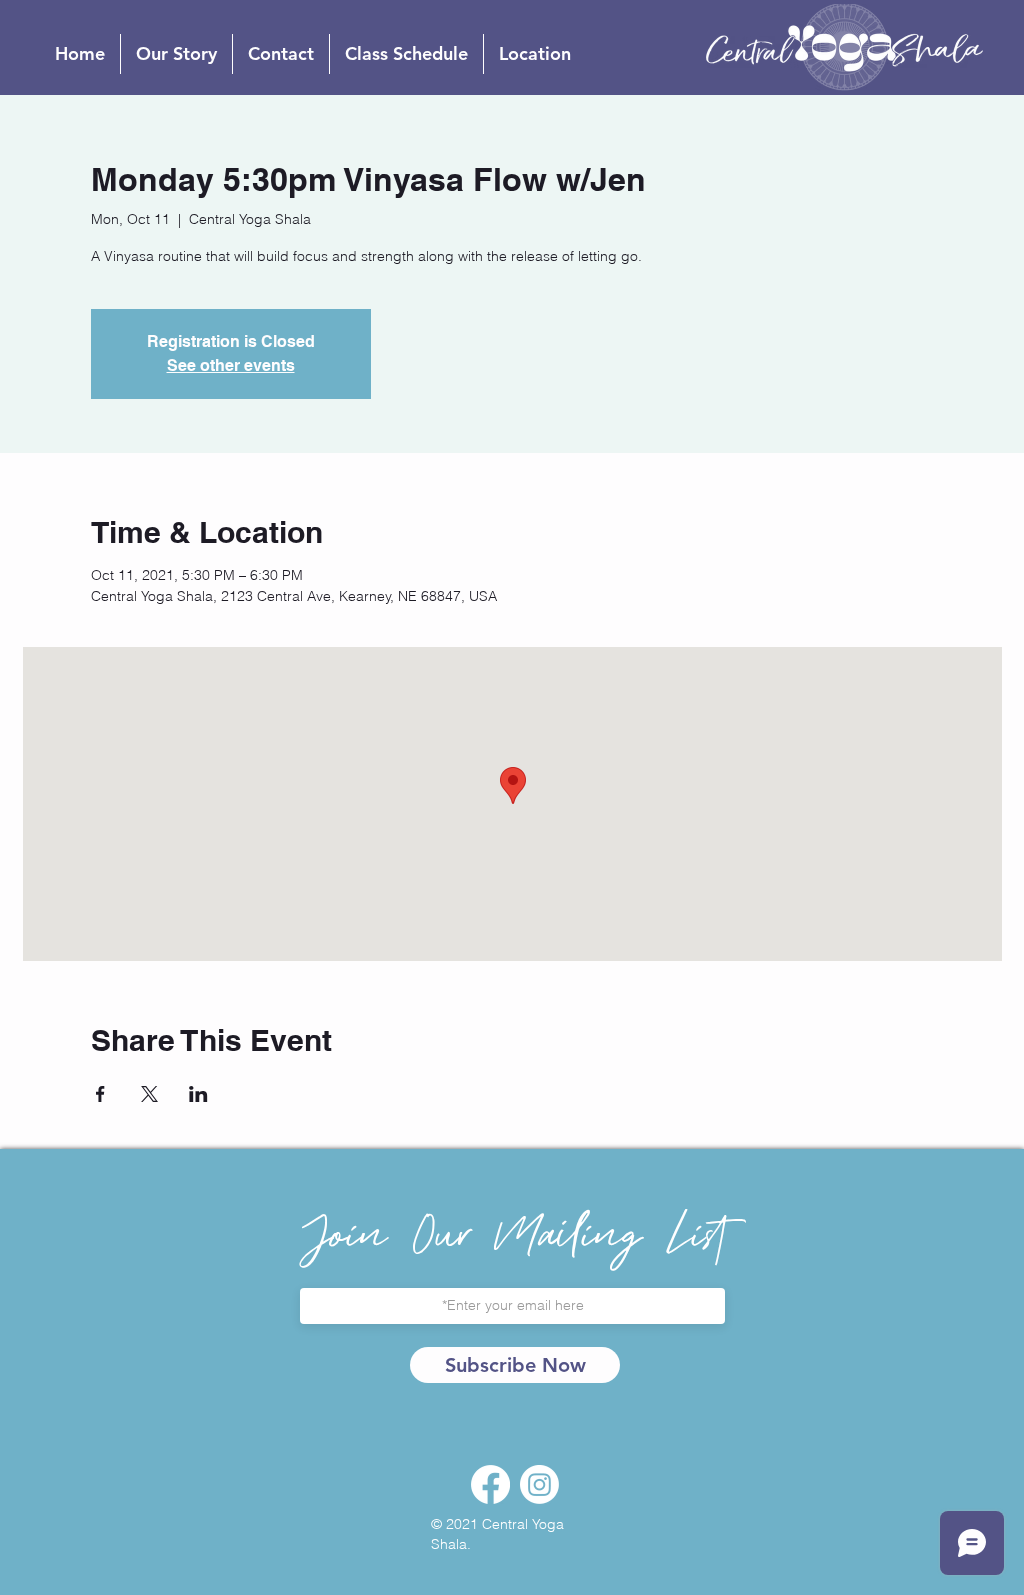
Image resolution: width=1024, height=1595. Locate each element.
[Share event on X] (149, 1094)
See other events (231, 365)
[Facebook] (490, 1484)
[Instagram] (539, 1484)
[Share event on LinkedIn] (198, 1094)
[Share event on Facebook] (100, 1094)
